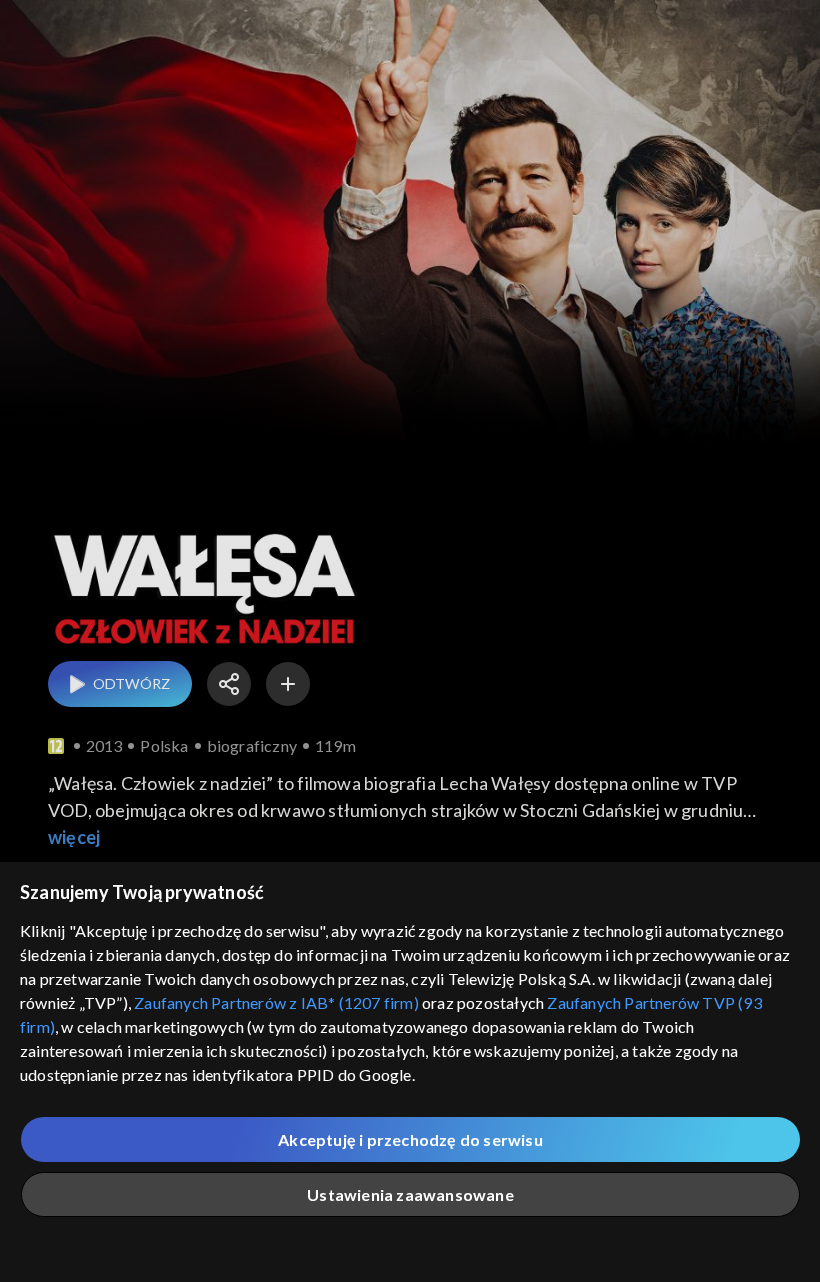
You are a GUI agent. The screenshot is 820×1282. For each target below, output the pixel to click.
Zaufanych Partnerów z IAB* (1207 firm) (276, 1002)
